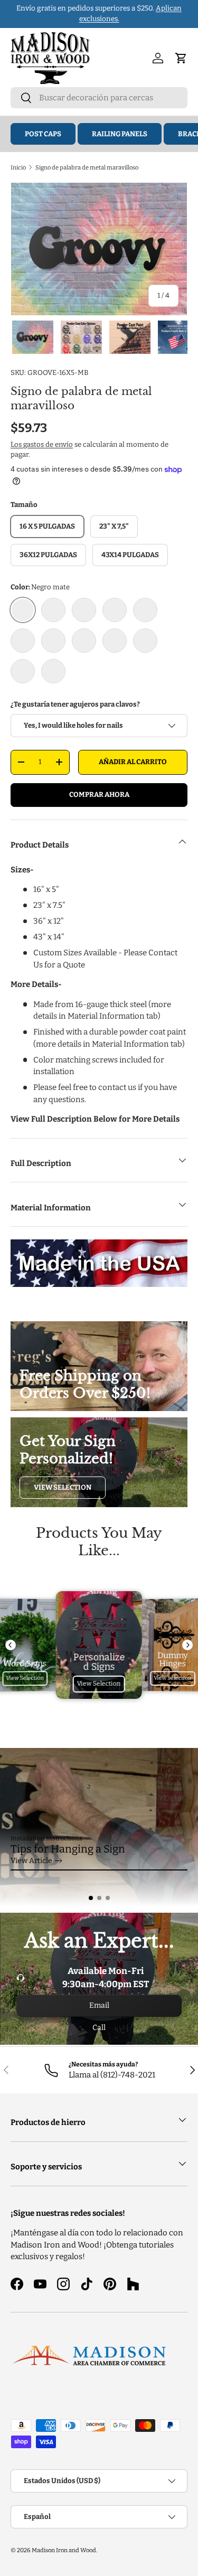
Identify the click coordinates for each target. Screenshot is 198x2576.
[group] (99, 1827)
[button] (91, 1898)
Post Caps (43, 134)
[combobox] (99, 98)
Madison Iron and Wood (64, 2550)
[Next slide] (187, 1645)
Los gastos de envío (42, 444)
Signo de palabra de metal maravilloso (87, 167)
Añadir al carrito (133, 762)
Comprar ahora (99, 795)
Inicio (18, 167)
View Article (31, 1861)
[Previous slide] (11, 1645)
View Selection (63, 1487)
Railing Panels (120, 134)
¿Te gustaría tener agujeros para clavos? (75, 704)
